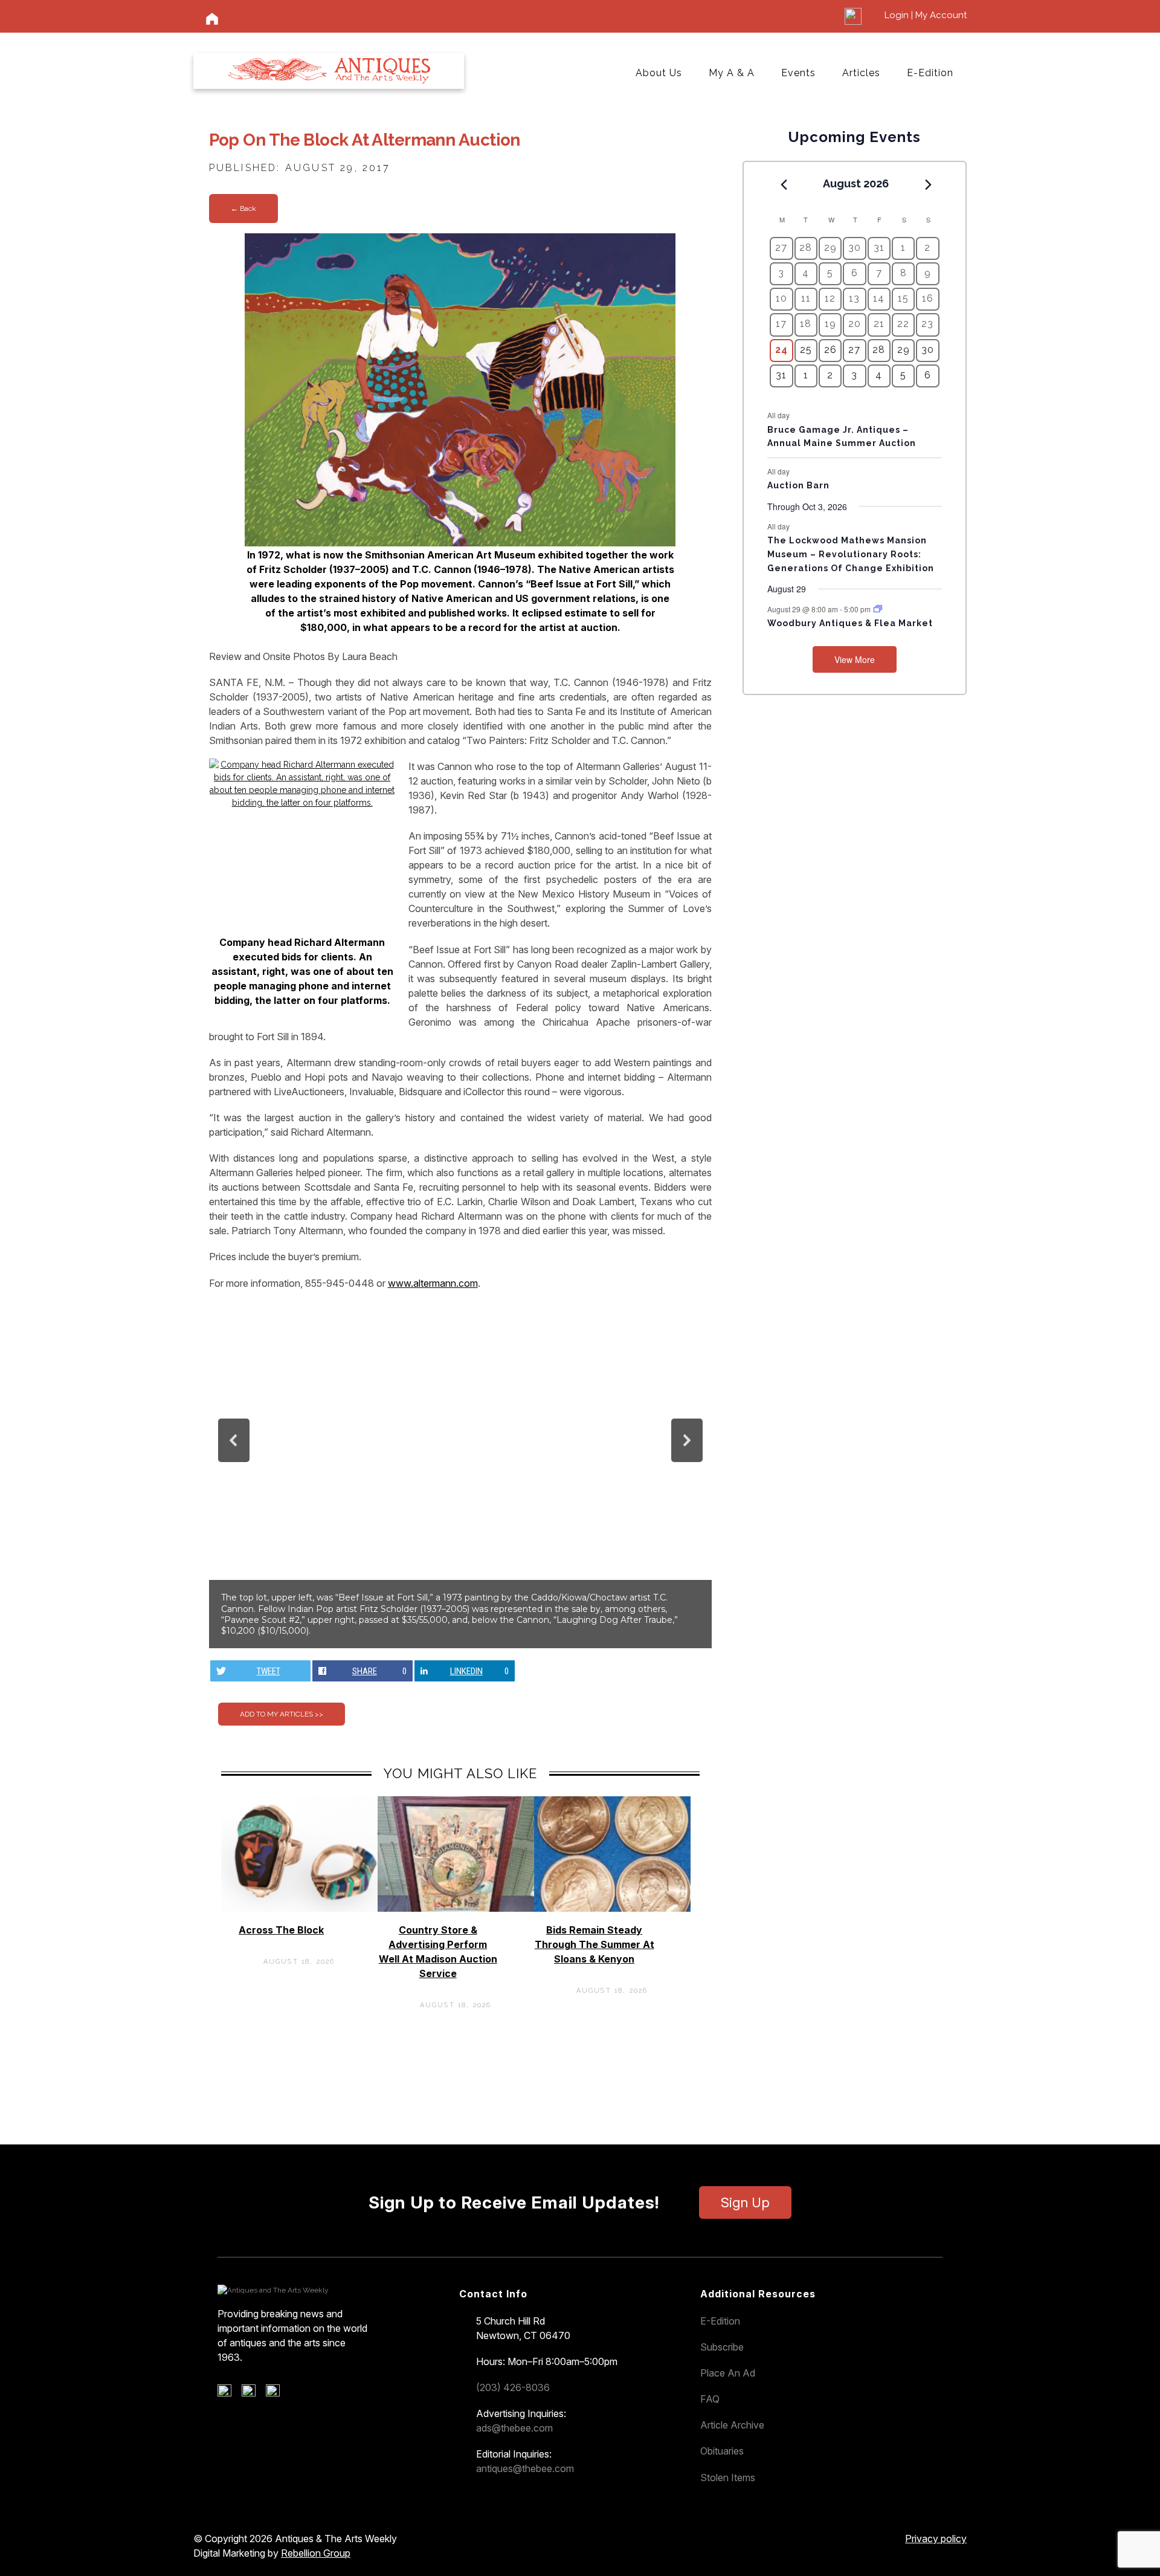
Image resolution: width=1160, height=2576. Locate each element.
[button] (234, 1440)
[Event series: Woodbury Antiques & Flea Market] (878, 609)
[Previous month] (784, 184)
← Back (243, 209)
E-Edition (930, 73)
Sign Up (745, 2202)
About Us (659, 73)
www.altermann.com (433, 1283)
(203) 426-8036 (513, 2387)
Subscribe (722, 2347)
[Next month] (929, 184)
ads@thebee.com (514, 2428)
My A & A (732, 73)
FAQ (710, 2399)
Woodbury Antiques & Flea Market (850, 623)
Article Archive (732, 2425)
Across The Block (281, 1930)
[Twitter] (253, 2393)
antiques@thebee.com (525, 2468)
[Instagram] (277, 2393)
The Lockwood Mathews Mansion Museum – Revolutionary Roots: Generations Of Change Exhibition (851, 554)
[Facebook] (229, 2393)
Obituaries (722, 2451)
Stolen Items (728, 2477)
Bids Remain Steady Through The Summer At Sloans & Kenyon (594, 1944)
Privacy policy (936, 2539)
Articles (861, 73)
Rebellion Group (316, 2553)
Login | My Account (926, 15)
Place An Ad (728, 2373)
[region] (460, 1474)
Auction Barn (798, 485)
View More (855, 659)
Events (798, 73)
